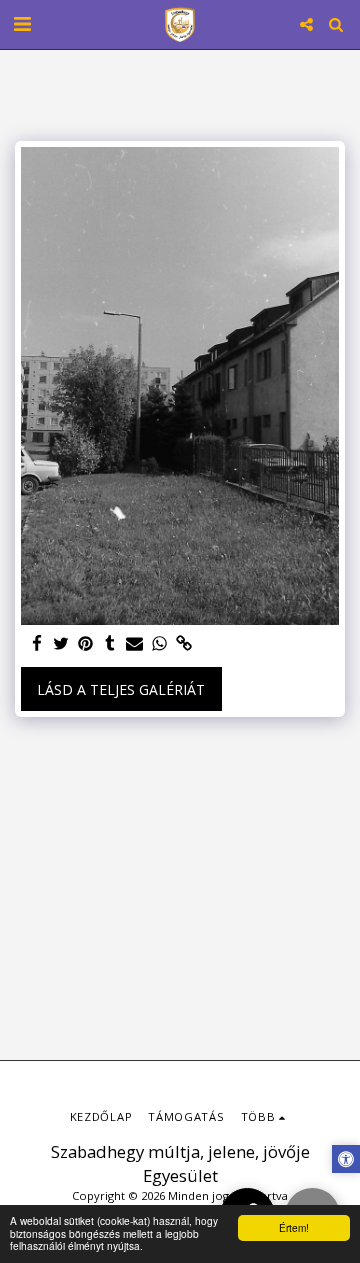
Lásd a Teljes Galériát (121, 689)
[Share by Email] (135, 644)
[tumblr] (111, 644)
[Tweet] (62, 644)
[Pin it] (86, 644)
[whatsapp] (160, 644)
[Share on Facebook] (37, 644)
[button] (22, 23)
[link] (184, 644)
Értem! (294, 1227)
